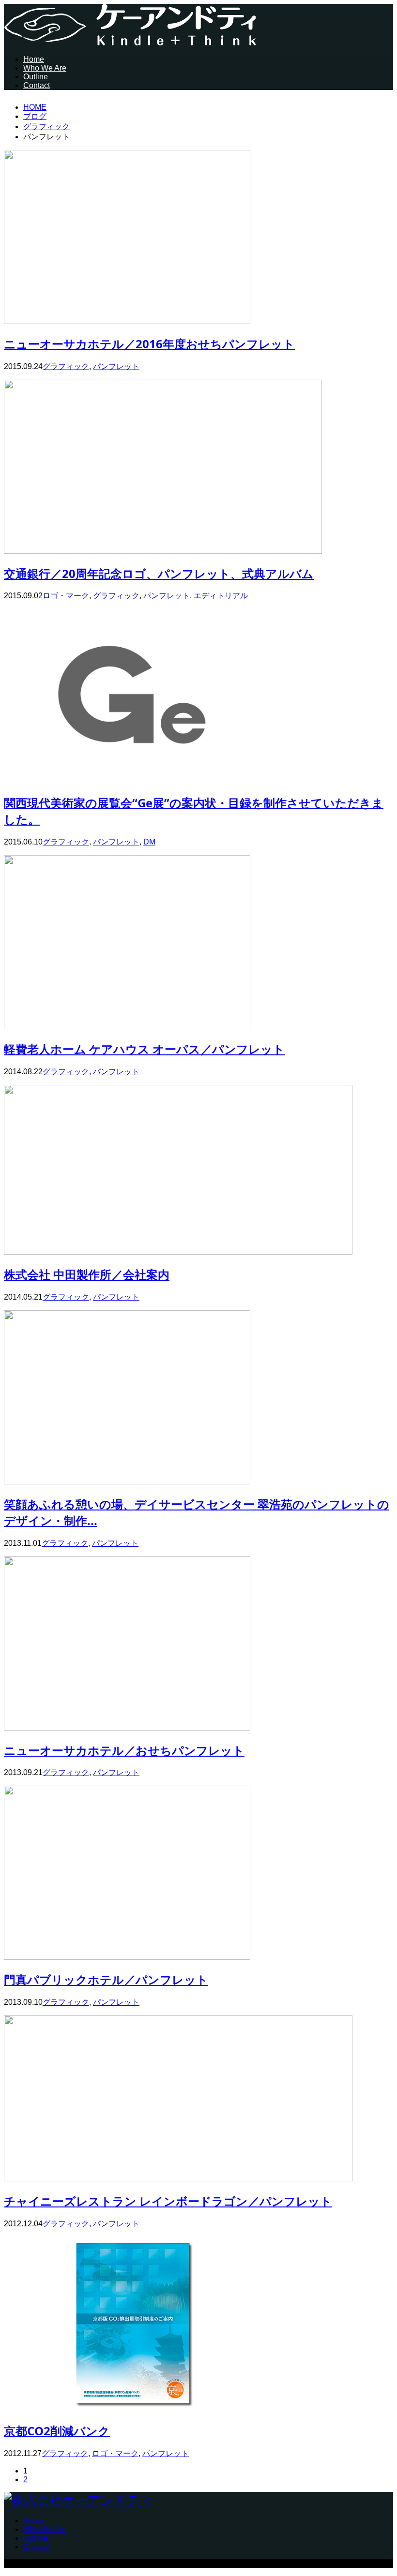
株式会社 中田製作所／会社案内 (87, 1274)
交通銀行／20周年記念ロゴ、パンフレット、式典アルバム (159, 573)
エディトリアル (221, 596)
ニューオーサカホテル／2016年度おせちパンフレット (149, 344)
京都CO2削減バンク (57, 2431)
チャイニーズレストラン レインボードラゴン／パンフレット (168, 2201)
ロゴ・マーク (66, 596)
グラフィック (66, 366)
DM (149, 842)
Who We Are (45, 68)
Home (34, 59)
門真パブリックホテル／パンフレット (106, 1979)
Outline (36, 77)
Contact (37, 85)
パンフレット (116, 366)
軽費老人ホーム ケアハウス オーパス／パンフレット (144, 1049)
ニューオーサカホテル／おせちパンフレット (124, 1750)
